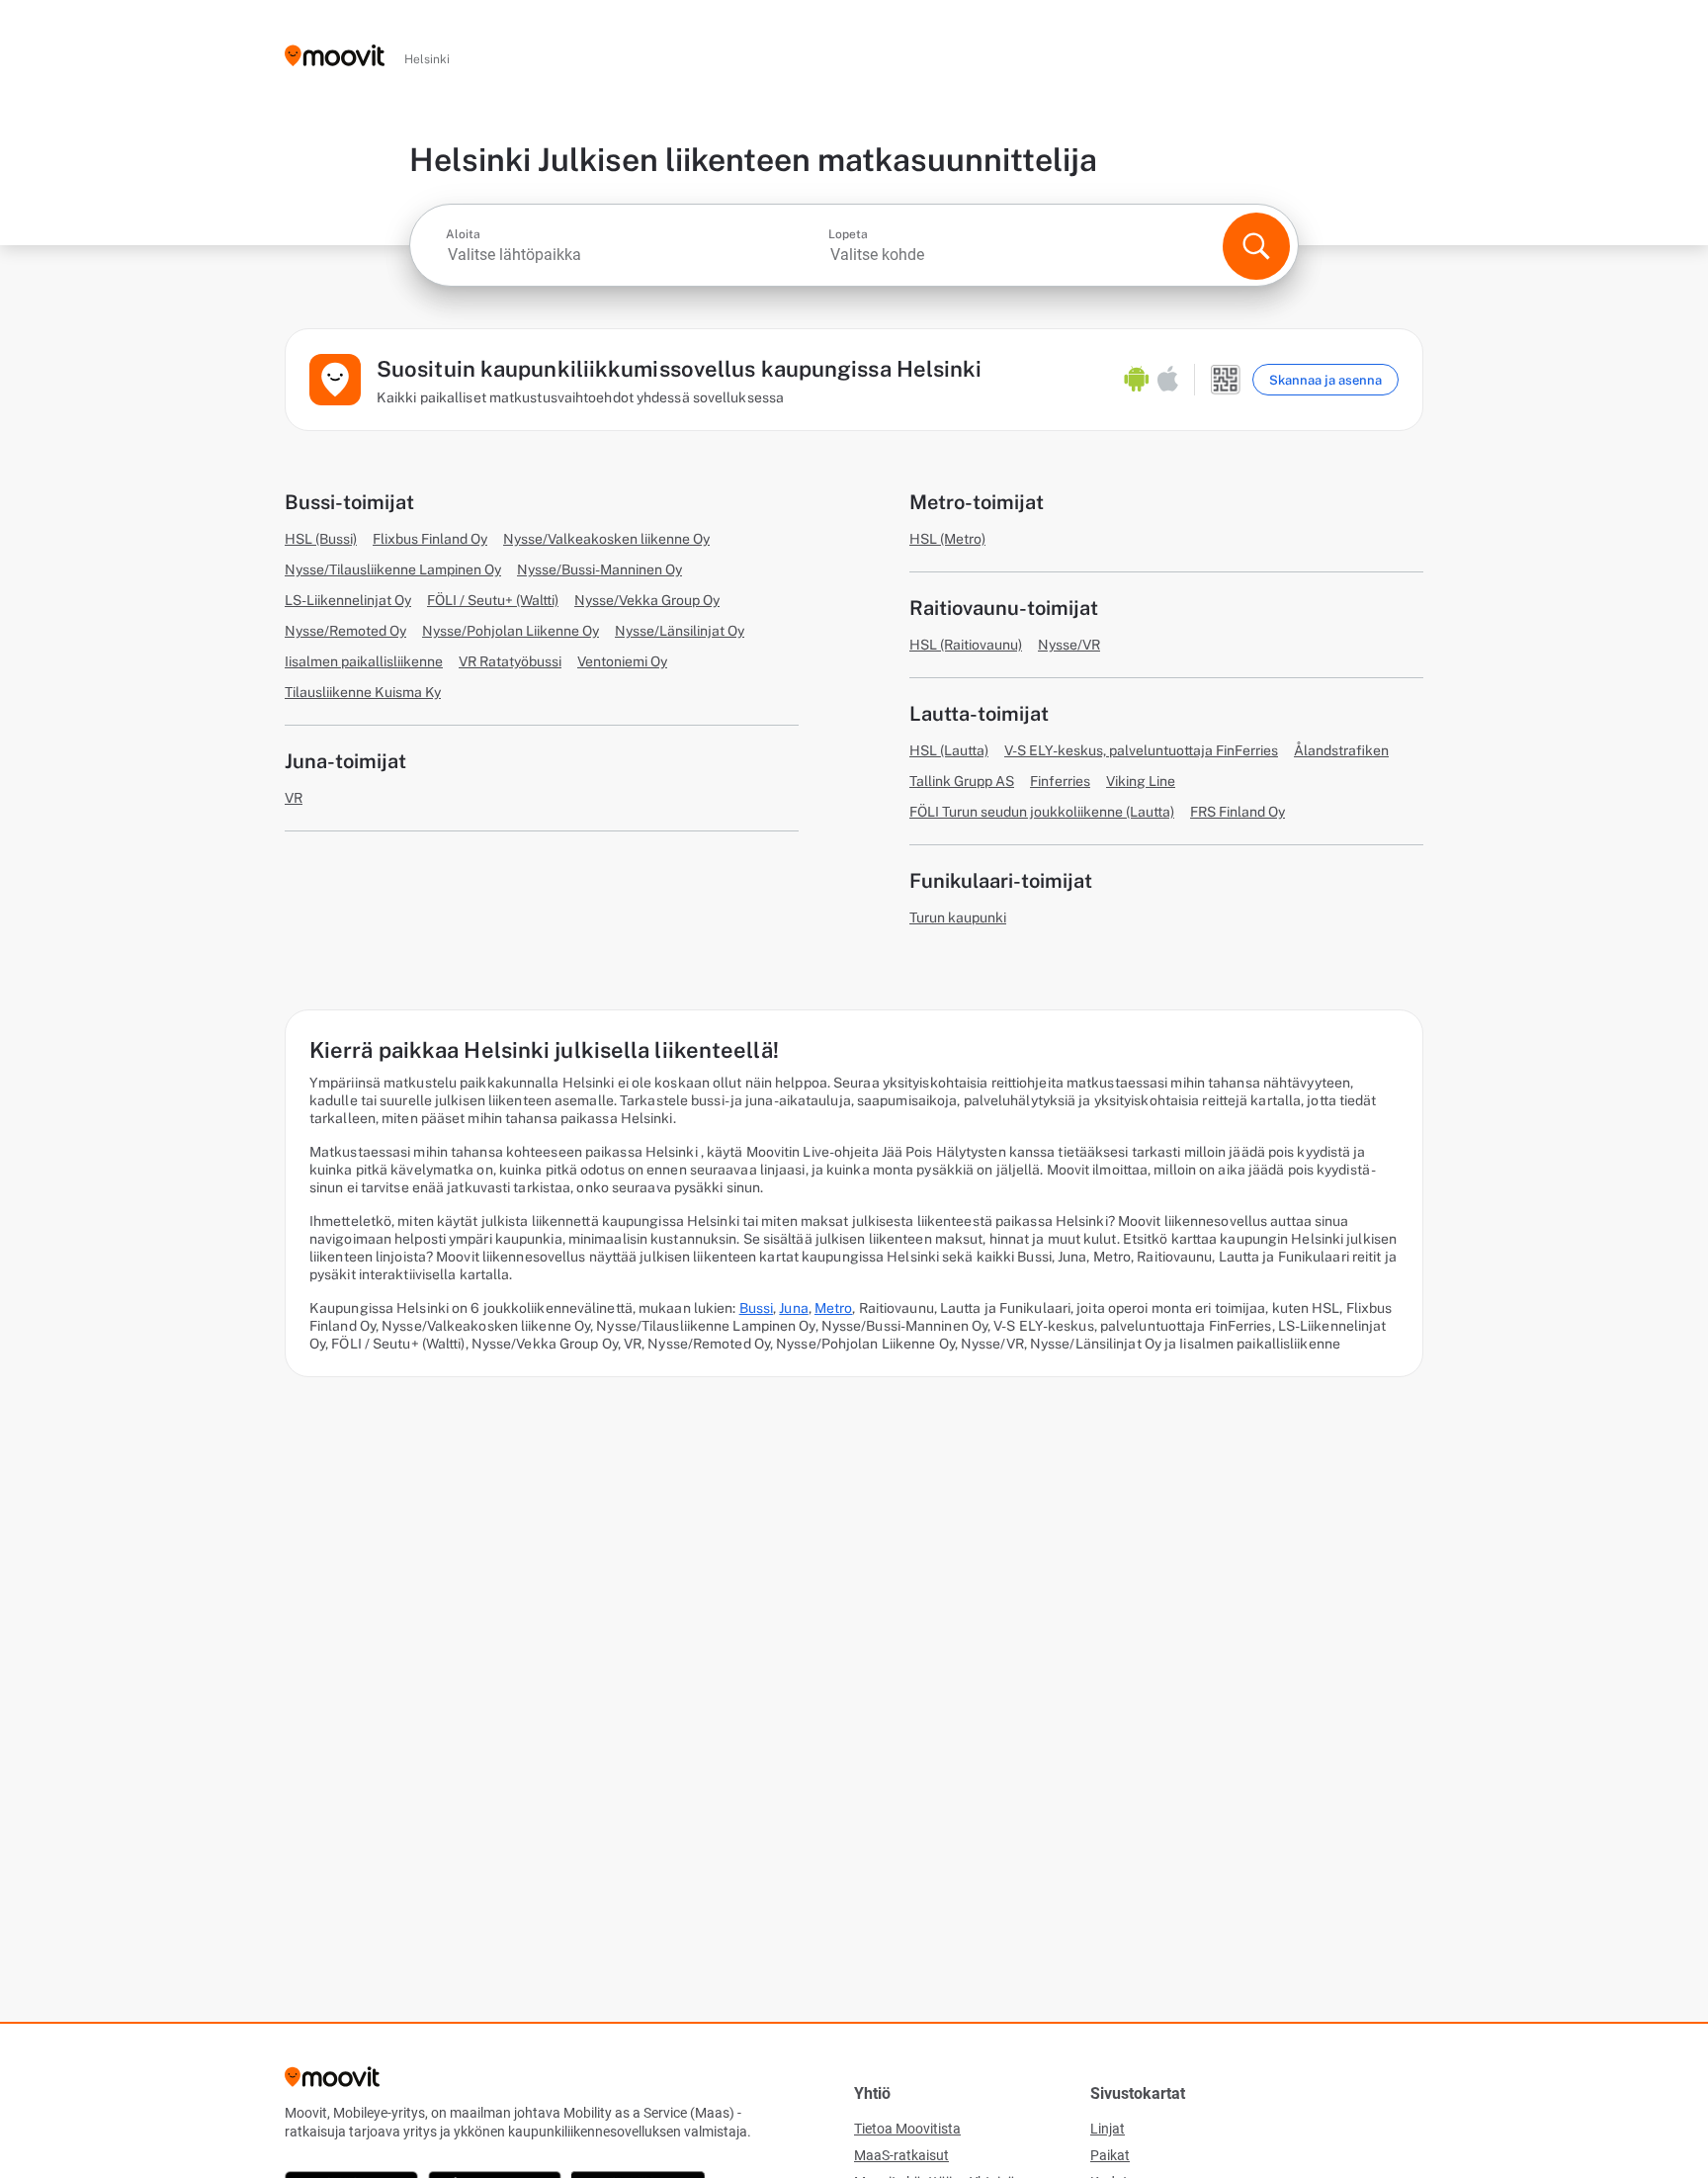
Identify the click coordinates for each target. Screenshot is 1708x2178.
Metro (834, 1308)
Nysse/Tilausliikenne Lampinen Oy (393, 569)
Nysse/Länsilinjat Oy (680, 631)
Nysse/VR (1069, 645)
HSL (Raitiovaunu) (966, 645)
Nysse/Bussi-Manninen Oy (599, 569)
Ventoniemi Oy (622, 661)
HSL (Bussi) (321, 539)
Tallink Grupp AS (962, 781)
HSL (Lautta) (949, 750)
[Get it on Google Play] (1137, 380)
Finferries (1060, 781)
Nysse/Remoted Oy (345, 631)
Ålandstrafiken (1341, 750)
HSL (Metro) (947, 539)
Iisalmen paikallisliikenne (364, 661)
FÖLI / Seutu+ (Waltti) (493, 600)
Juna (793, 1308)
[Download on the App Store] (1168, 380)
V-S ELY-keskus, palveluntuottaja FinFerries (1141, 750)
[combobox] (635, 255)
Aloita (463, 234)
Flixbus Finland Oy (430, 539)
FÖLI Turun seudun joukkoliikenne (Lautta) (1042, 812)
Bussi (757, 1308)
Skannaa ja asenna (1325, 380)
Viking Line (1141, 781)
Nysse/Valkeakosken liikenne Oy (606, 539)
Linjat (1108, 2129)
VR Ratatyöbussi (510, 661)
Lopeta (848, 234)
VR (294, 798)
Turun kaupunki (958, 917)
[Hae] (1256, 246)
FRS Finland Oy (1238, 812)
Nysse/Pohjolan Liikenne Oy (511, 631)
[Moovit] (335, 57)
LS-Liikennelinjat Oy (348, 600)
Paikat (1110, 2155)
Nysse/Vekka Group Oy (647, 600)
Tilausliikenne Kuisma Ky (363, 692)
